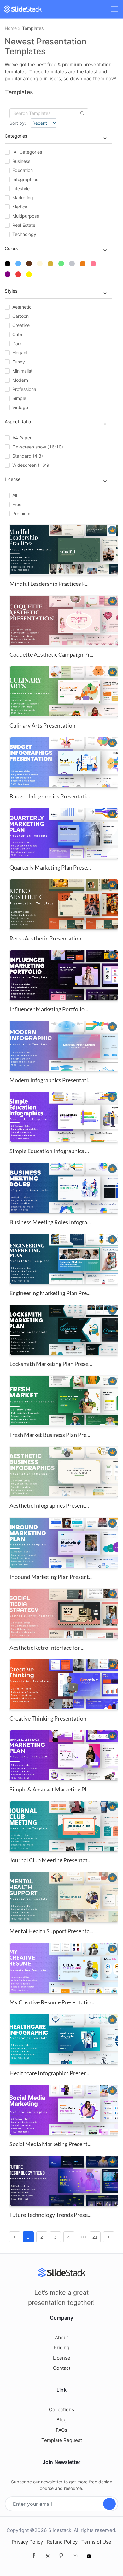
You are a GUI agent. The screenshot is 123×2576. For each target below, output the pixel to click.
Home (11, 28)
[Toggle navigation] (114, 9)
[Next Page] (109, 2237)
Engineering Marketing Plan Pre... (50, 1293)
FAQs (61, 2430)
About (61, 2337)
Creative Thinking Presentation (48, 1718)
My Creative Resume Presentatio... (52, 2002)
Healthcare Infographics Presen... (50, 2073)
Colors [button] (11, 248)
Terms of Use (96, 2542)
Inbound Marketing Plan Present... (51, 1577)
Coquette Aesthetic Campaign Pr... (51, 654)
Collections (61, 2410)
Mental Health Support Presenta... (51, 1931)
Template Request (62, 2440)
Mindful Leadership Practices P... (49, 584)
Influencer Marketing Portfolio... (49, 1009)
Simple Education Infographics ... (49, 1151)
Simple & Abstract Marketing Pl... (50, 1789)
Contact (62, 2368)
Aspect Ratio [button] (18, 422)
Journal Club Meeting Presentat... (50, 1860)
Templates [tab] (19, 92)
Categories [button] (16, 136)
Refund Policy (62, 2542)
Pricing (61, 2348)
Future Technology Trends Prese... (50, 2215)
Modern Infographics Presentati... (51, 1080)
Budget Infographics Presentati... (50, 796)
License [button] (13, 479)
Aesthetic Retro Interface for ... (47, 1648)
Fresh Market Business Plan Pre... (50, 1435)
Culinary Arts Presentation (42, 725)
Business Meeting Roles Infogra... (50, 1222)
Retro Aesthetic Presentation (45, 938)
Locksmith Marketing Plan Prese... (51, 1364)
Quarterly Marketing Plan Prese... (50, 867)
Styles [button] (11, 291)
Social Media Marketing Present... (50, 2144)
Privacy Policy (27, 2542)
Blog (61, 2420)
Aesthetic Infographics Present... (49, 1505)
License (62, 2358)
